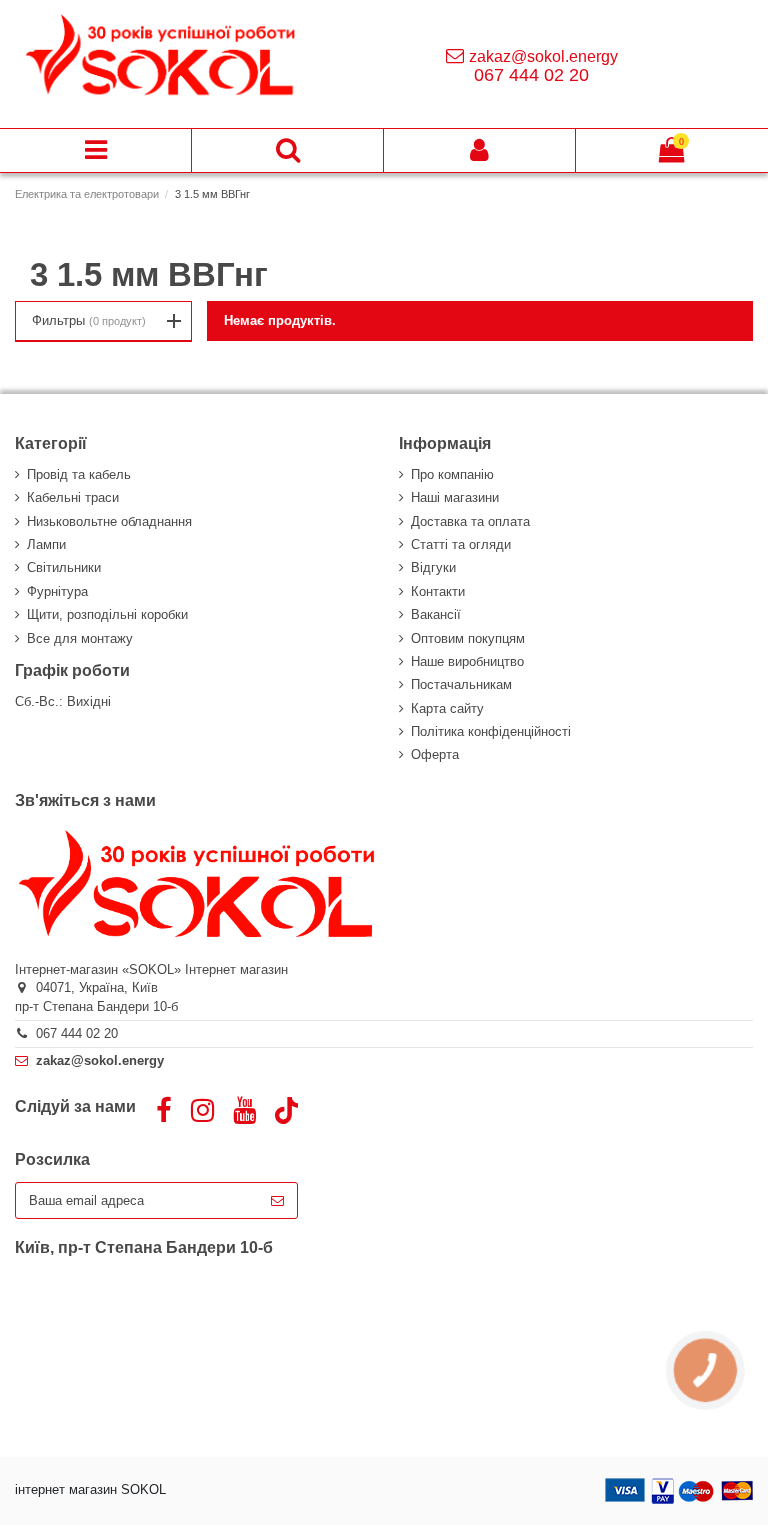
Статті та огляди (461, 544)
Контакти (438, 591)
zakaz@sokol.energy (543, 56)
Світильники (64, 567)
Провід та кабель (79, 474)
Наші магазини (455, 497)
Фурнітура (57, 591)
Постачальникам (461, 684)
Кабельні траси (73, 497)
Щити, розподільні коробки (107, 614)
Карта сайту (447, 708)
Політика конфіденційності (491, 731)
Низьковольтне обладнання (109, 521)
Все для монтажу (80, 638)
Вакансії (436, 614)
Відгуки (433, 567)
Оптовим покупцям (468, 638)
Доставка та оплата (470, 521)
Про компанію (452, 474)
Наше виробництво (467, 661)
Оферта (435, 754)
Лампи (46, 544)
